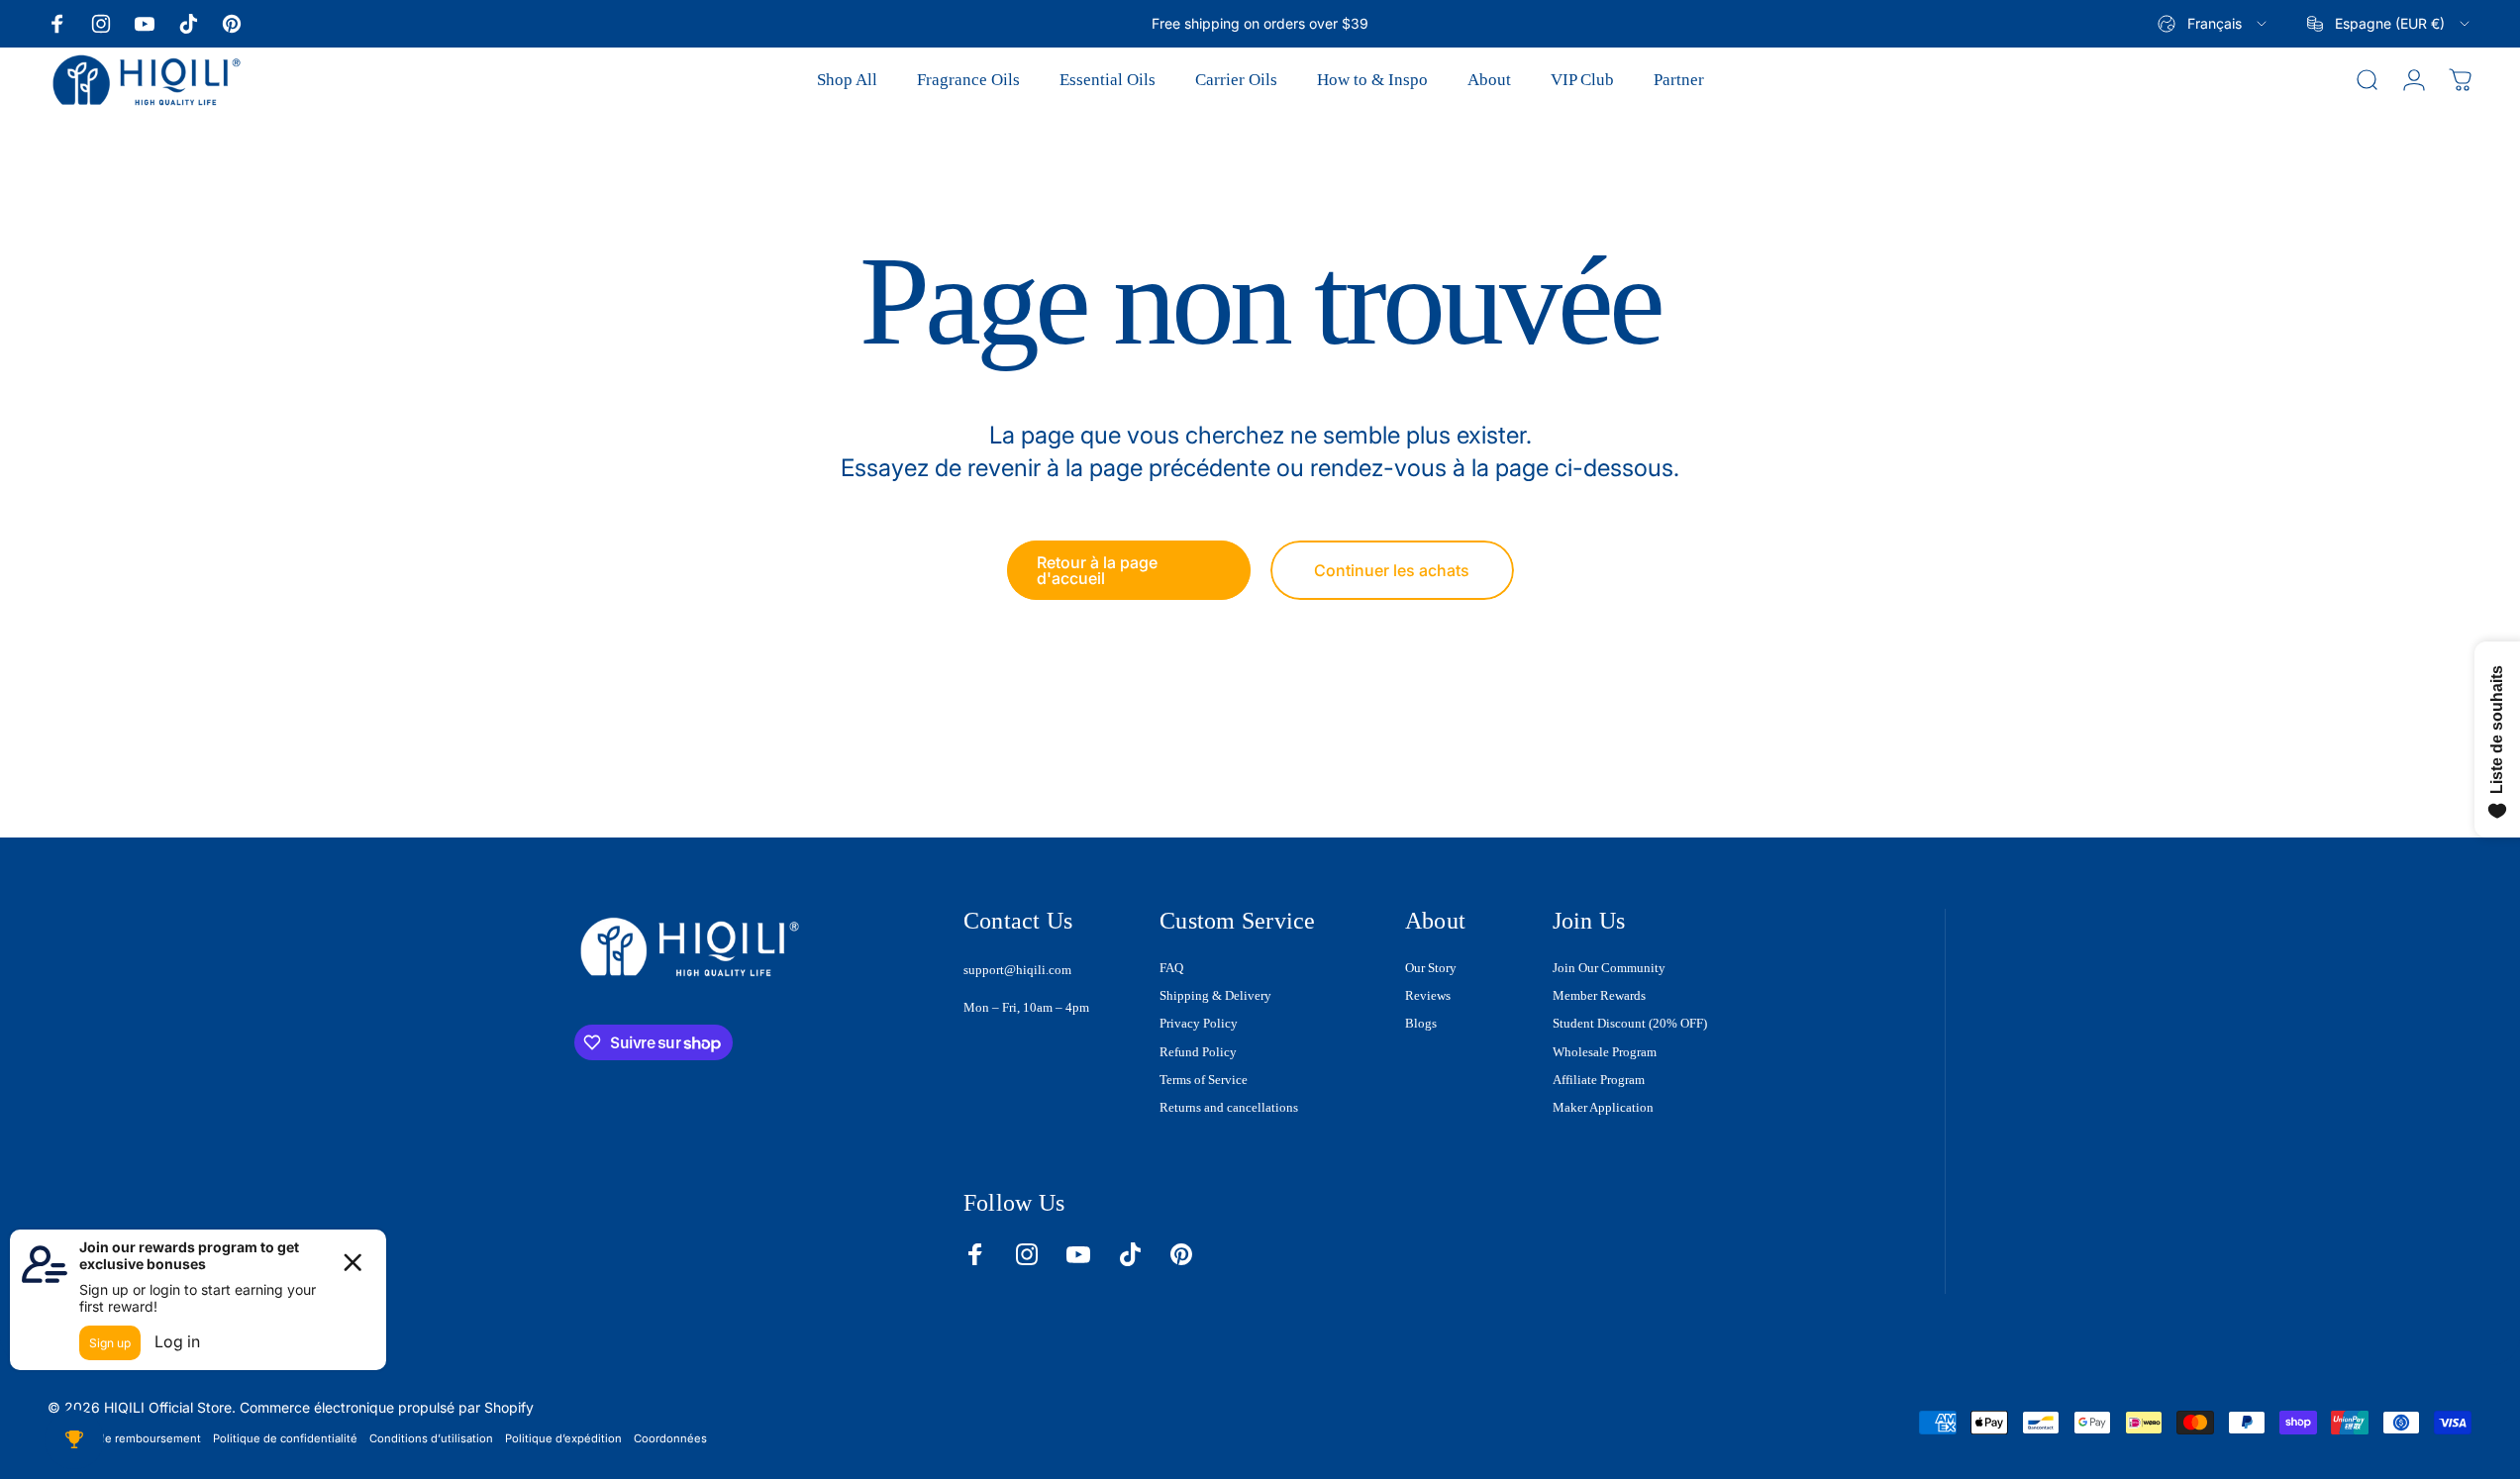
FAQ (1171, 968)
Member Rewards (1599, 995)
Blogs (1421, 1023)
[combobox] (2214, 24)
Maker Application (1603, 1107)
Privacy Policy (1199, 1023)
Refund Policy (1198, 1052)
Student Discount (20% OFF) (1630, 1023)
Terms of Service (1204, 1080)
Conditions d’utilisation (431, 1438)
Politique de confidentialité (285, 1438)
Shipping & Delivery (1215, 995)
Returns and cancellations (1229, 1107)
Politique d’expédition (563, 1438)
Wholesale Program (1605, 1052)
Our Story (1431, 968)
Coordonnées (670, 1438)
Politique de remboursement (124, 1438)
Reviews (1428, 995)
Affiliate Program (1599, 1080)
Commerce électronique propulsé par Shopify (387, 1407)
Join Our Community (1609, 968)
